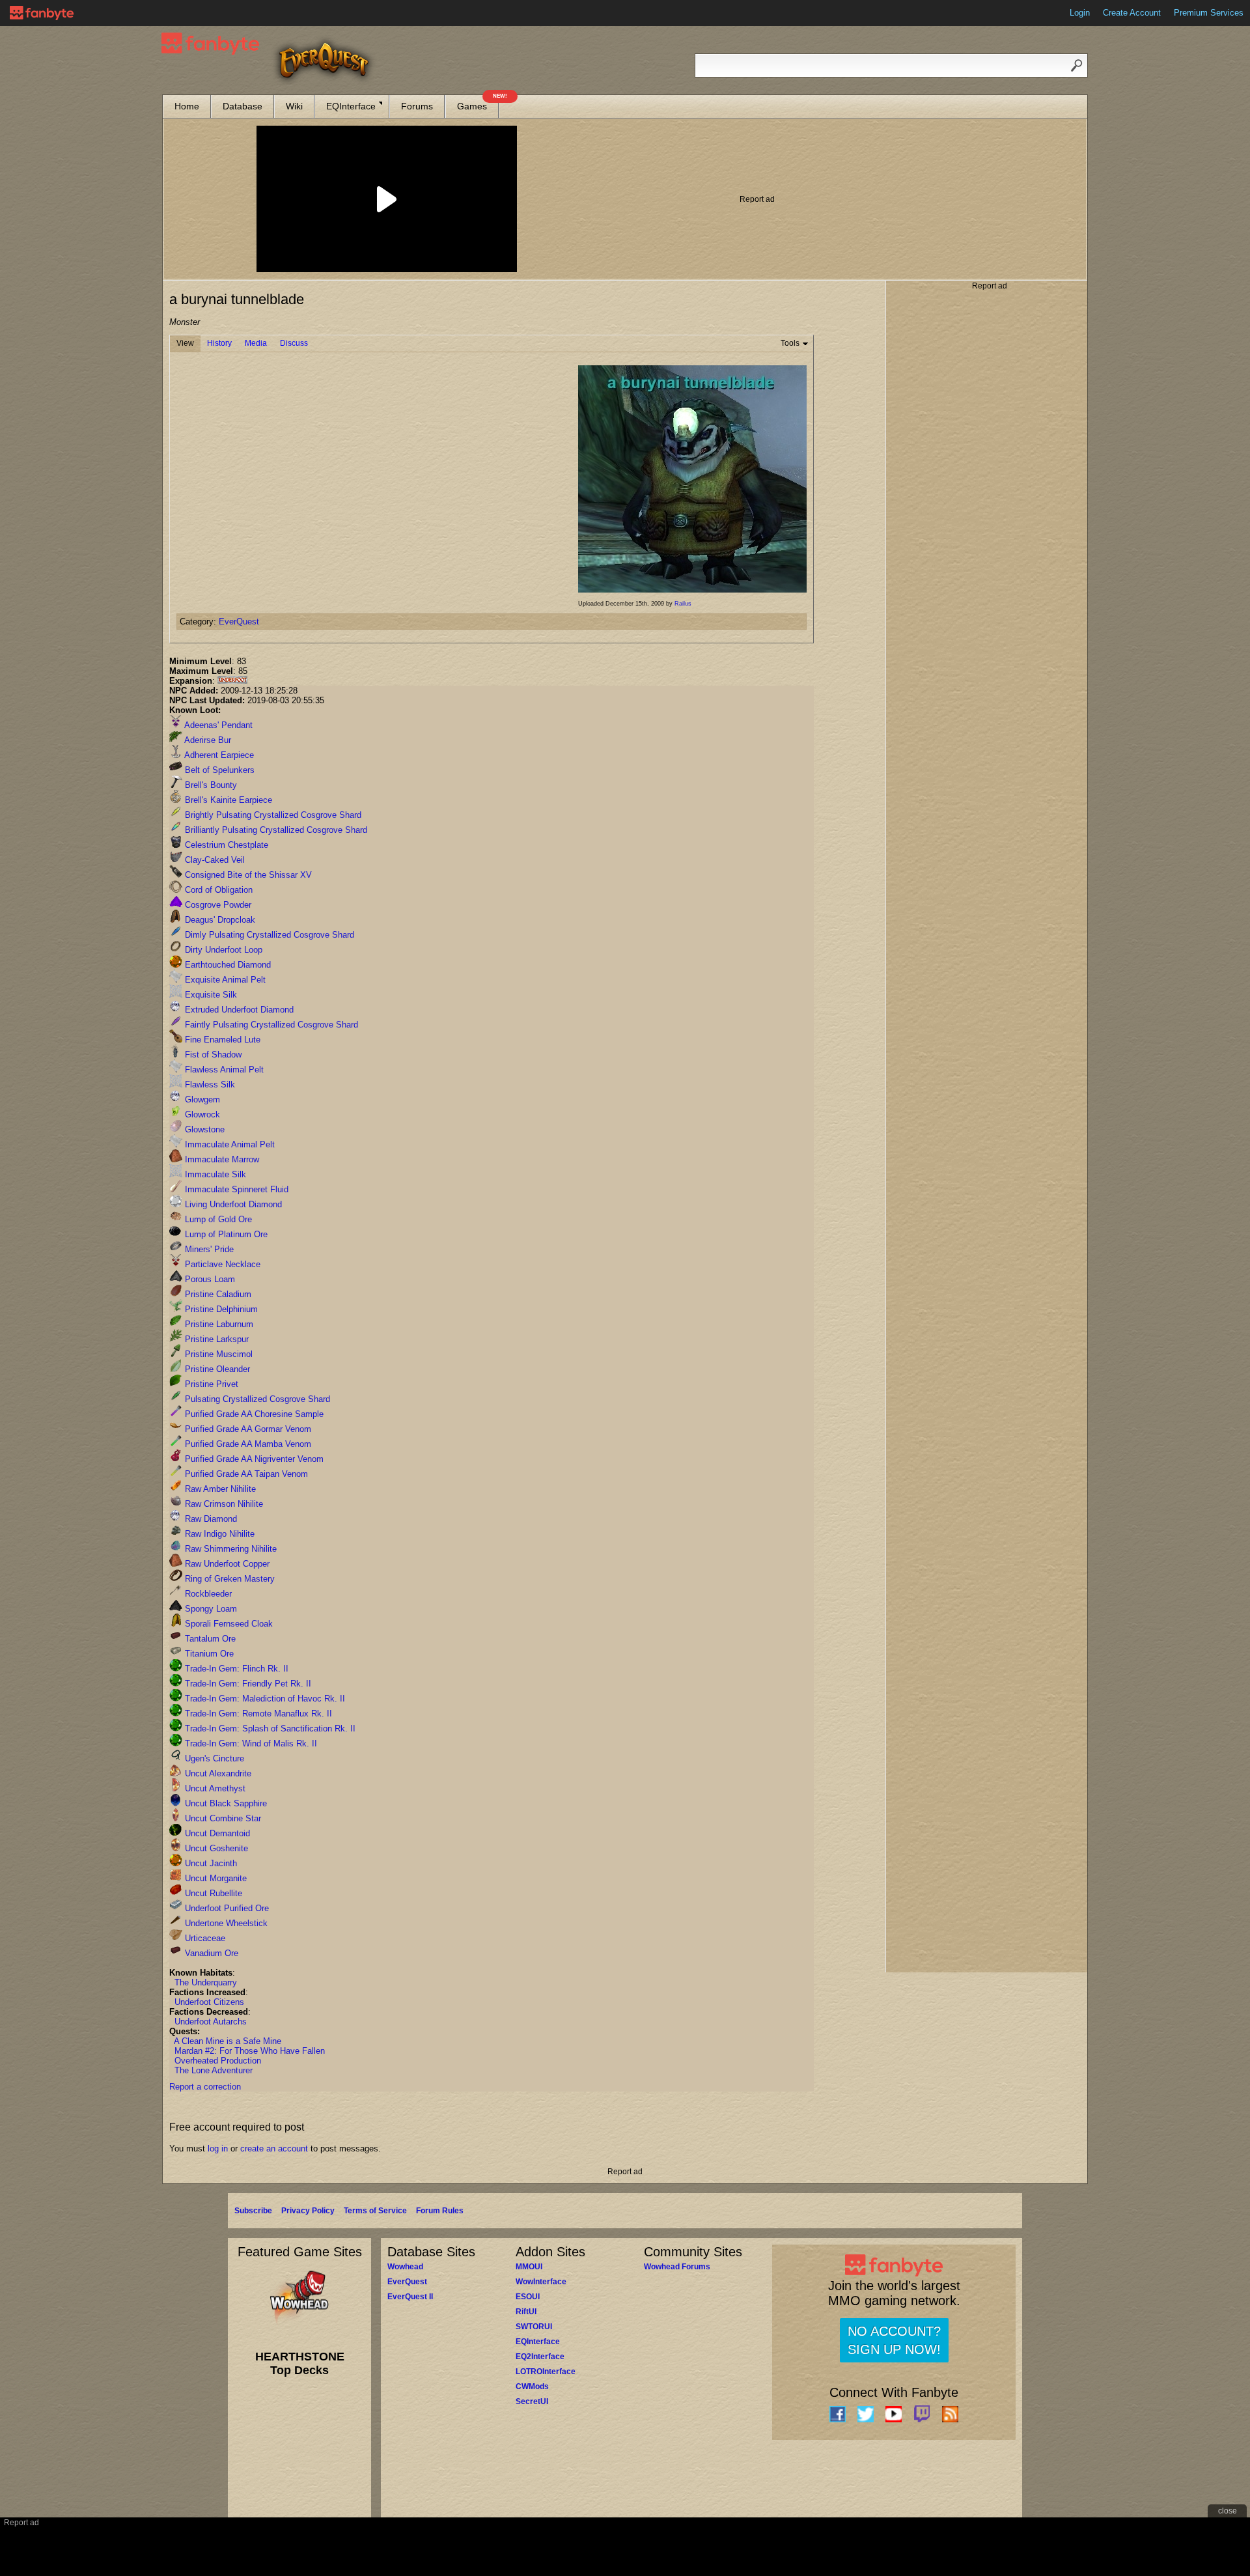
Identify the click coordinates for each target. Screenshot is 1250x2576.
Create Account (1132, 13)
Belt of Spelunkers (218, 770)
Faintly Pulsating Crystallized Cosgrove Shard (270, 1025)
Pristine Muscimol (217, 1354)
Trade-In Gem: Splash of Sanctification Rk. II (269, 1729)
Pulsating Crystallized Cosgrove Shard (256, 1399)
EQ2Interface (540, 2357)
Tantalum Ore (209, 1639)
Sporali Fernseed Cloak (228, 1624)
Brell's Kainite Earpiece (227, 800)
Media (256, 343)
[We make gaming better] (42, 13)
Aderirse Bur (207, 740)
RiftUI (526, 2312)
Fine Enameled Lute (221, 1040)
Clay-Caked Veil (214, 860)
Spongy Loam (210, 1609)
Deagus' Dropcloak (219, 920)
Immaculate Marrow (221, 1159)
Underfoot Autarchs (211, 2022)
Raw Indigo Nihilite (218, 1534)
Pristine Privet (210, 1384)
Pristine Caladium (217, 1294)
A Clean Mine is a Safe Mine (228, 2041)
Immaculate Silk (214, 1174)
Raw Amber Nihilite (219, 1489)
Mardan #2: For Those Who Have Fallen (250, 2051)
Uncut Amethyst (214, 1788)
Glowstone (203, 1129)
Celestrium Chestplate (225, 845)
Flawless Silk (209, 1085)
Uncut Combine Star (222, 1818)
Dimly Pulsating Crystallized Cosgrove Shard (268, 935)
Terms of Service (375, 2211)
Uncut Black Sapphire (225, 1803)
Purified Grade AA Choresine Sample (253, 1414)
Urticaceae (204, 1938)
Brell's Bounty (210, 785)
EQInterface (351, 106)
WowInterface (541, 2282)
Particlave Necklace (221, 1264)
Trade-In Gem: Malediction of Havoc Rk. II (264, 1699)
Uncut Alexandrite (217, 1773)
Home (187, 106)
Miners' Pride (208, 1249)
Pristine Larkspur (215, 1339)
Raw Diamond (210, 1519)
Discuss (294, 343)
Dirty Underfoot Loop (222, 950)
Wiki (294, 106)
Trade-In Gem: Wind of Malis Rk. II (250, 1743)
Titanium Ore (208, 1654)
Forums (417, 106)
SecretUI (532, 2401)
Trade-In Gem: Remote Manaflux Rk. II (257, 1714)
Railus (683, 604)
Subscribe (253, 2211)
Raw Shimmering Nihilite (229, 1549)
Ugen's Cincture (213, 1758)
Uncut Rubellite (212, 1893)
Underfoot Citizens (209, 2002)
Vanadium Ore (210, 1953)
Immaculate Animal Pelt (229, 1144)
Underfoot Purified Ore (226, 1908)
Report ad (757, 199)
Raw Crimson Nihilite (223, 1504)
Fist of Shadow (212, 1055)
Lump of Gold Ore (217, 1219)
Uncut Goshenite (215, 1848)
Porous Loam (209, 1279)
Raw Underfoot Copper (226, 1564)
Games (478, 103)
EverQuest (239, 622)
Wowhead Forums (677, 2267)
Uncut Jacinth (210, 1863)
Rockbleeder (207, 1594)
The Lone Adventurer (214, 2070)
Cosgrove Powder (217, 905)
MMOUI (529, 2267)
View (185, 343)
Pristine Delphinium (220, 1309)
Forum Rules (440, 2211)
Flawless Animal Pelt (223, 1070)
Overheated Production (218, 2061)
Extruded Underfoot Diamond (238, 1010)
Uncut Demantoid (216, 1833)
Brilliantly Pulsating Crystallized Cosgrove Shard (275, 830)
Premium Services (1209, 13)
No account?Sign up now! (894, 2340)
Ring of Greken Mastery (229, 1579)
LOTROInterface (546, 2372)
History (219, 343)
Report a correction (205, 2087)
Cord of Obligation (217, 890)
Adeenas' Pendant (217, 725)
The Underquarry (206, 1982)
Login (1080, 13)
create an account (274, 2149)
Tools (790, 343)
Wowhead (405, 2267)
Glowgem (201, 1099)
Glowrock (201, 1114)
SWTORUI (534, 2327)
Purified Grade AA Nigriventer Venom (253, 1459)
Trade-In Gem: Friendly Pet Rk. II (247, 1684)
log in (218, 2149)
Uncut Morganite (215, 1878)
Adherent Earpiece (218, 755)
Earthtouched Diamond (227, 965)
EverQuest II (410, 2297)
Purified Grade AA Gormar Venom (247, 1429)
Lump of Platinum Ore (225, 1234)
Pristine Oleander (216, 1369)
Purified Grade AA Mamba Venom (247, 1444)
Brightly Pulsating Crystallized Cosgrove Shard (272, 815)
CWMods (532, 2387)
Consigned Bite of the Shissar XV (247, 875)
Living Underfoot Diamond (232, 1204)
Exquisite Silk (210, 995)
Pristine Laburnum (218, 1324)
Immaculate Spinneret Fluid (235, 1189)
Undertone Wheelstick (225, 1923)
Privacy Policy (308, 2211)
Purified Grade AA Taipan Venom (245, 1474)
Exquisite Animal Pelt (224, 980)
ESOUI (528, 2297)
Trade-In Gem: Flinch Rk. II (235, 1669)
